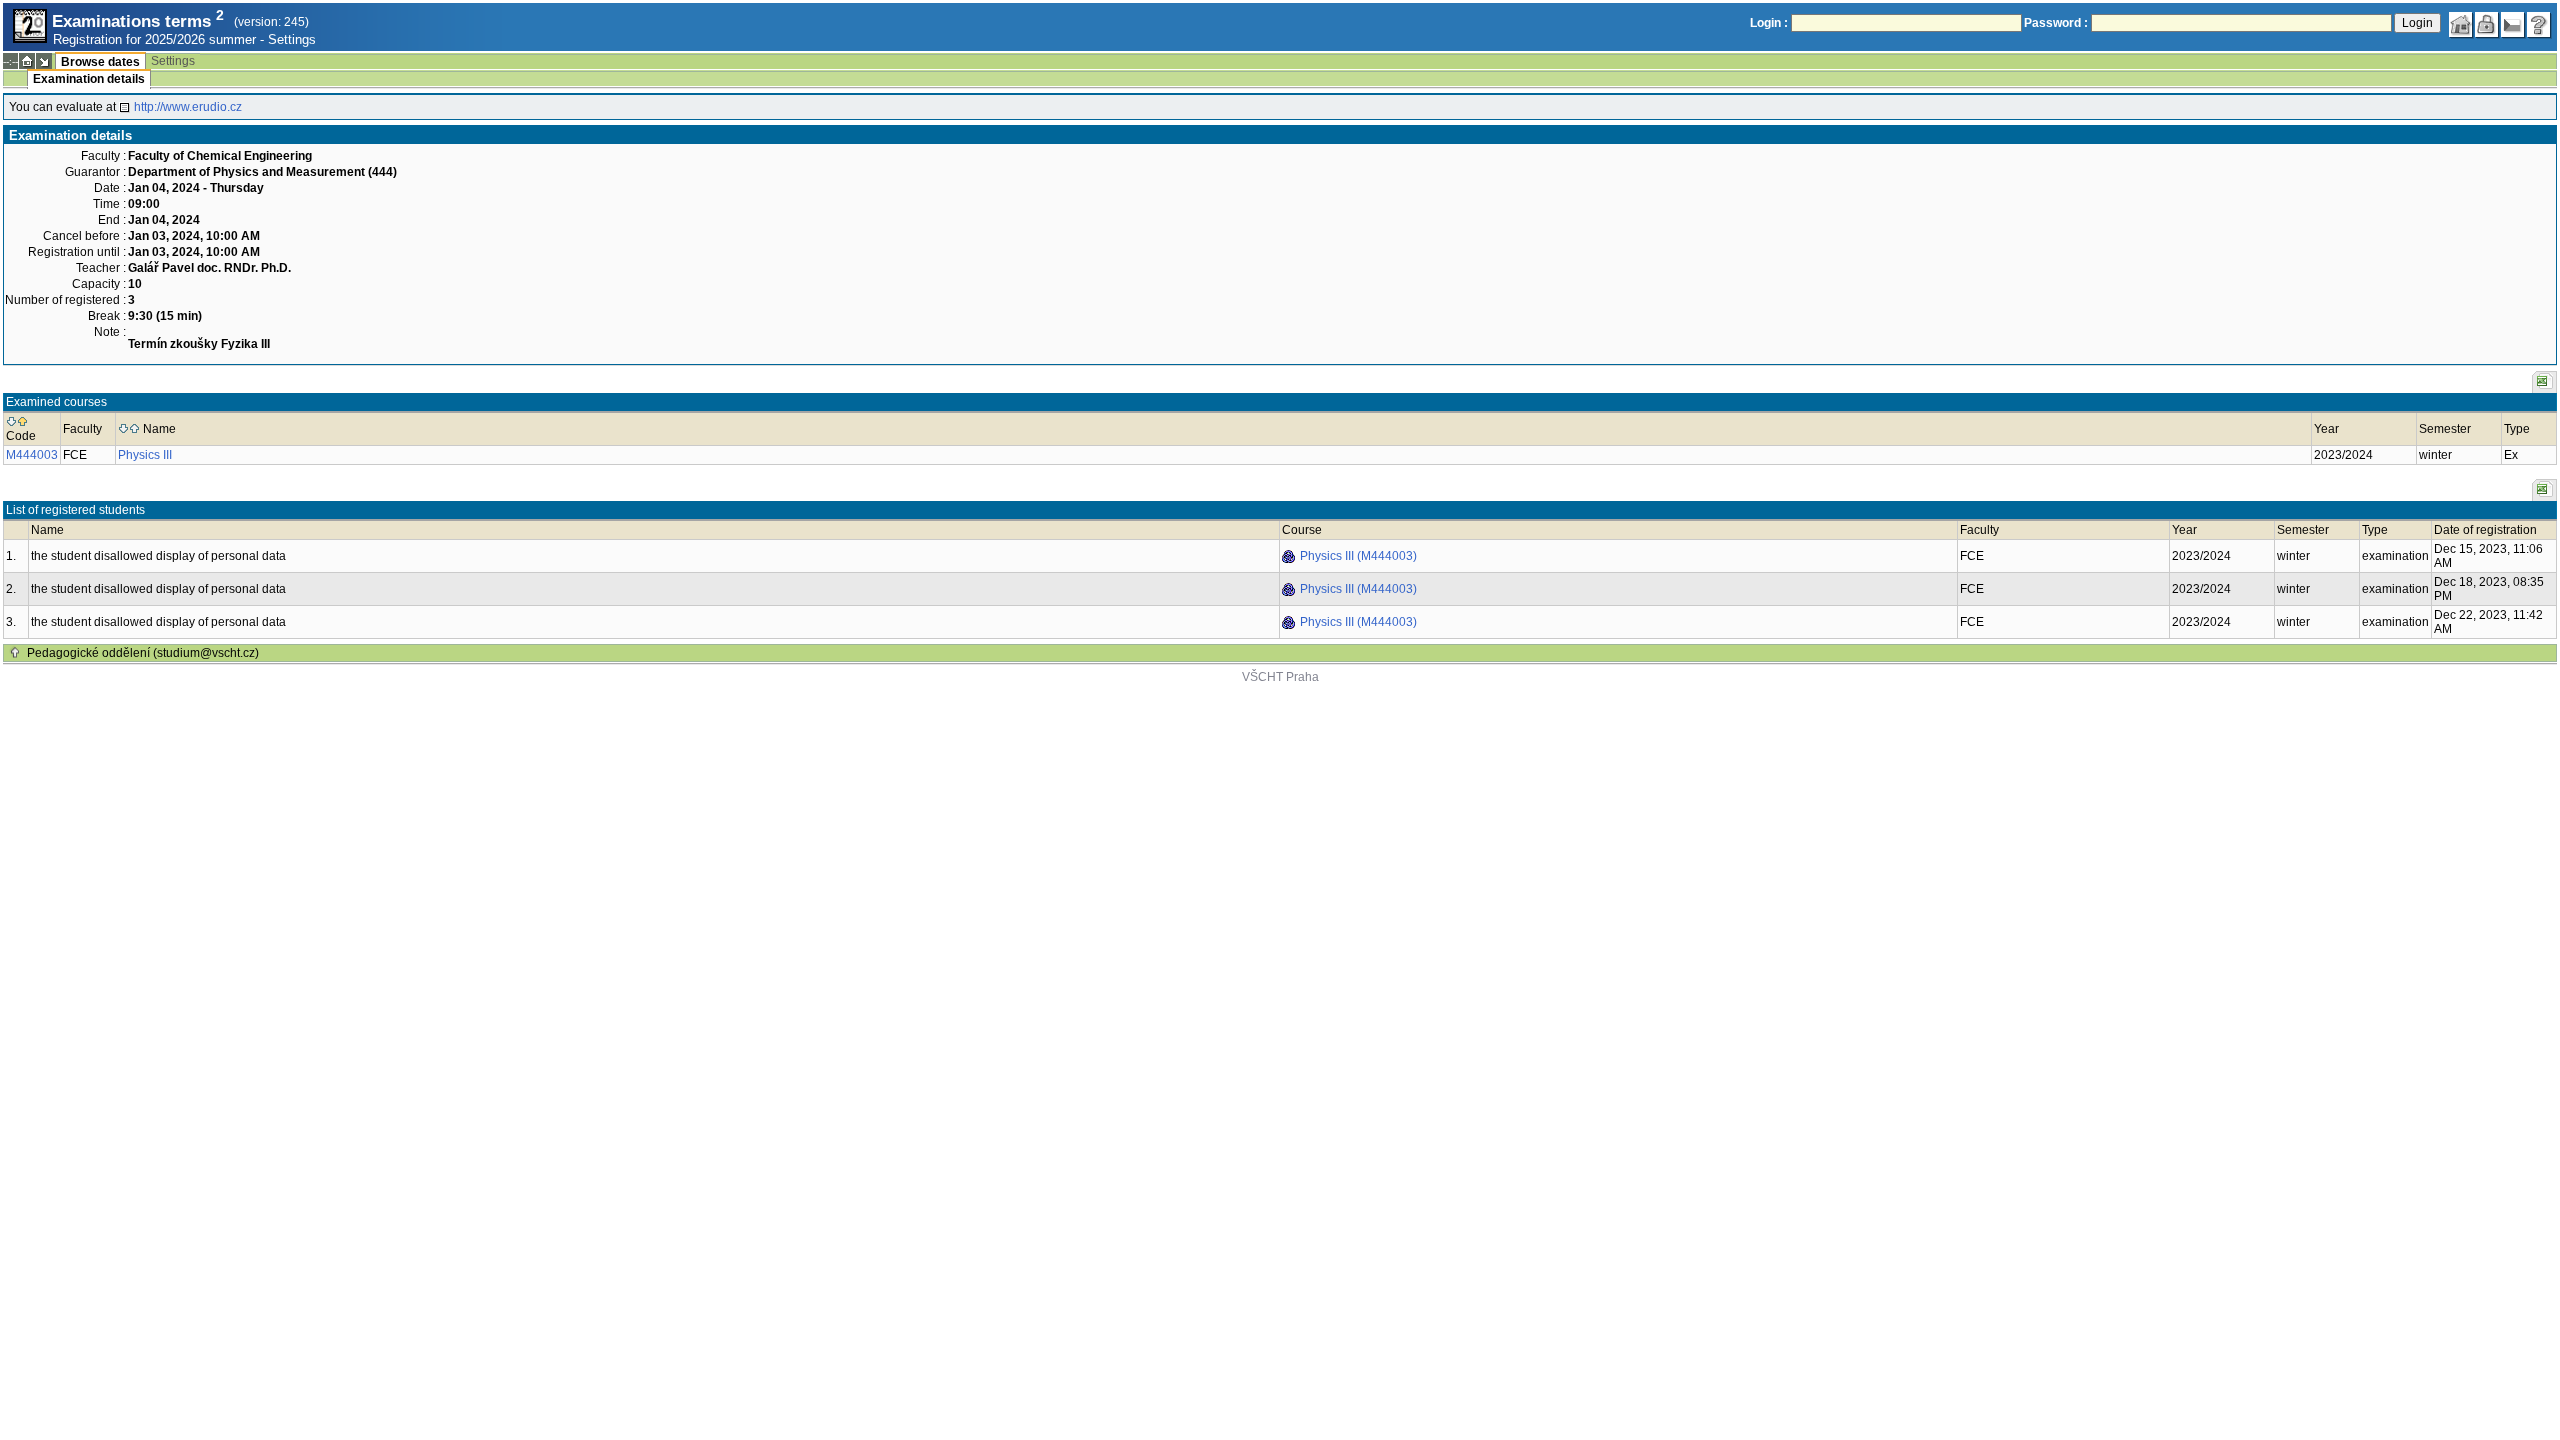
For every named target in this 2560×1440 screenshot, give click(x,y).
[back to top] (15, 653)
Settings (292, 39)
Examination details (89, 79)
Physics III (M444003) (1358, 556)
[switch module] (44, 61)
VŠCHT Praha (1280, 677)
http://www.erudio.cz (188, 107)
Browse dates (100, 62)
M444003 (32, 455)
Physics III (145, 455)
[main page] (2461, 25)
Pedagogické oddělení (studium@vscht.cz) (143, 653)
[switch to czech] (2513, 25)
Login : (1769, 23)
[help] (2539, 25)
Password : (2056, 23)
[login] (2487, 25)
